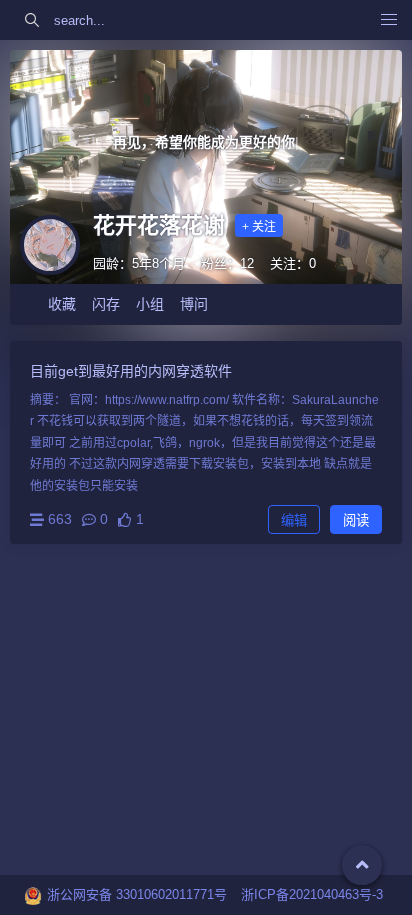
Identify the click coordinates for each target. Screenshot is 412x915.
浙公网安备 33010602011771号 (137, 894)
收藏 (62, 304)
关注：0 (293, 263)
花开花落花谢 (159, 225)
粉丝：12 (227, 263)
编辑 (294, 520)
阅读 (356, 520)
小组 (150, 304)
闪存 (106, 304)
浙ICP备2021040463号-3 (312, 894)
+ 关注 (259, 227)
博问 (194, 304)
